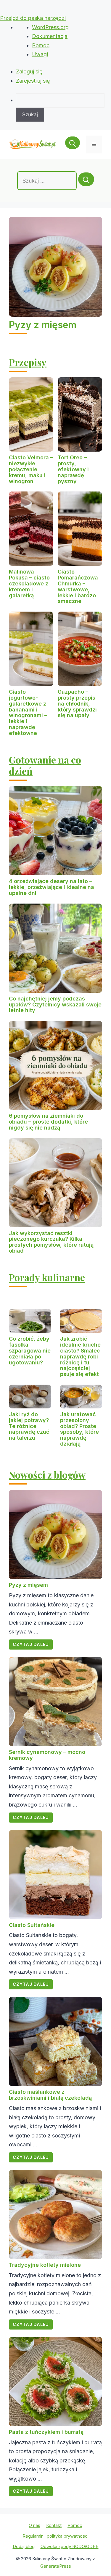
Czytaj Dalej (31, 1644)
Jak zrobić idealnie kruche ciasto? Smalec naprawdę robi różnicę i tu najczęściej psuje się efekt (80, 1356)
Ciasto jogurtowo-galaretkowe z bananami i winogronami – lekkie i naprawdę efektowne (28, 712)
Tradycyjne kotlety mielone (45, 2265)
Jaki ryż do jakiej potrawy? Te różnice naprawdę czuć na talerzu (29, 1426)
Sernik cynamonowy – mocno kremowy (47, 1755)
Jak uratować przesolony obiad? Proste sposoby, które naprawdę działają (79, 1429)
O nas (34, 2525)
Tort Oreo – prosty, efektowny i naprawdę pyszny (73, 469)
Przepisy (28, 362)
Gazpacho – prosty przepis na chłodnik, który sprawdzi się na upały (77, 703)
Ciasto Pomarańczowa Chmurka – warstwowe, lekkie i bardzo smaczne (78, 586)
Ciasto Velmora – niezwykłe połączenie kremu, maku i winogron (31, 469)
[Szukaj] (86, 179)
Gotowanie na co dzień (45, 765)
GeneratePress (56, 2566)
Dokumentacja (50, 36)
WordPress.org (50, 27)
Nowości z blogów (47, 1475)
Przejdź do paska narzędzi (33, 18)
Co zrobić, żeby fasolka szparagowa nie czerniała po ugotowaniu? (30, 1350)
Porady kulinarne (47, 1277)
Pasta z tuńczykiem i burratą (46, 2432)
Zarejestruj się (33, 81)
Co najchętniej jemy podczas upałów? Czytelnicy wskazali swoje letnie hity (55, 1005)
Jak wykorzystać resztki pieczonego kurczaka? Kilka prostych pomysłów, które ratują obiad (51, 1242)
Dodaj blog (24, 2546)
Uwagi (40, 54)
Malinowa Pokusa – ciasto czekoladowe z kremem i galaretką (29, 583)
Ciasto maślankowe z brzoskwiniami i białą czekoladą (50, 2095)
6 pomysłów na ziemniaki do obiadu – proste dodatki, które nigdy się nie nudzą (48, 1122)
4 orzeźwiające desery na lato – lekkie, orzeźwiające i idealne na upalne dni (52, 887)
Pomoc (41, 45)
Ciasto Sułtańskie (32, 1925)
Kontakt (54, 2525)
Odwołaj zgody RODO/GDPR (70, 2546)
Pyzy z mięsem (43, 325)
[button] (73, 144)
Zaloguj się (29, 72)
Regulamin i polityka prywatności (55, 2536)
